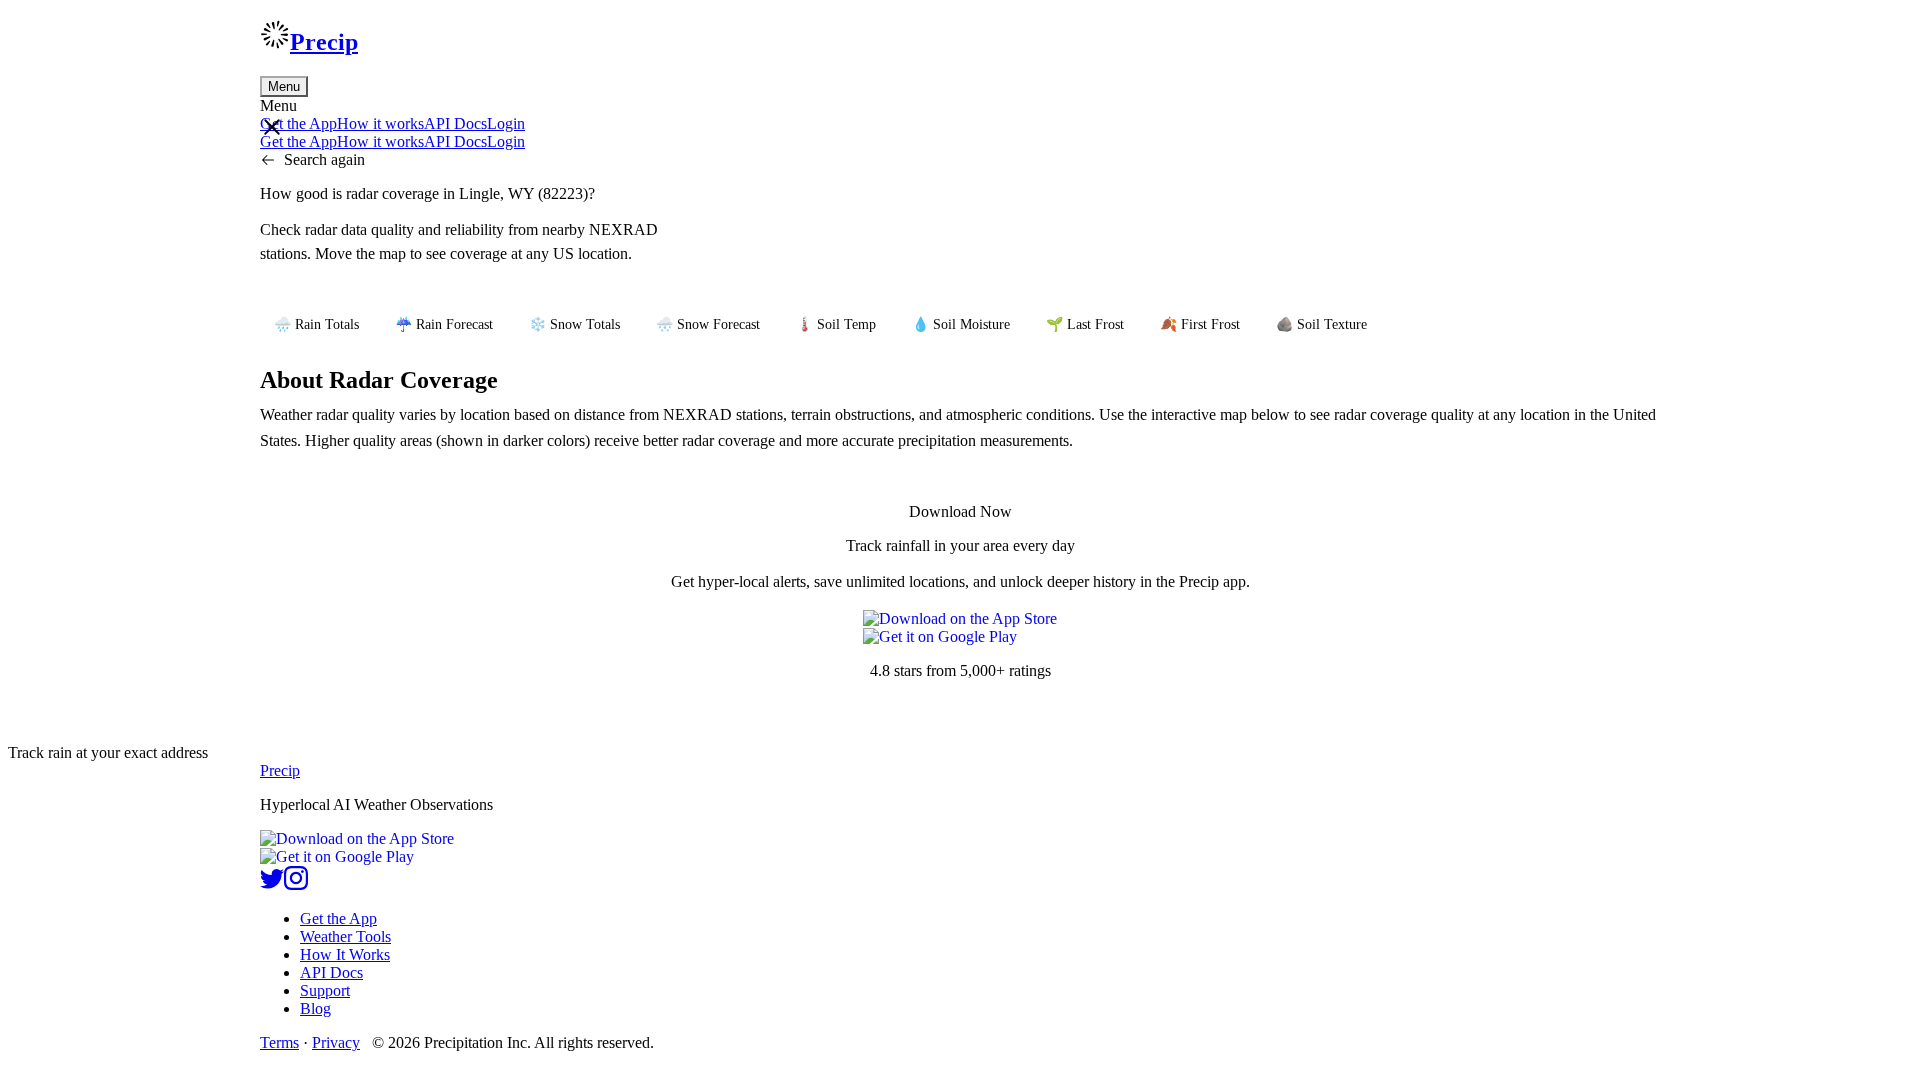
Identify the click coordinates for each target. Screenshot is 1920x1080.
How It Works (345, 954)
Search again (324, 159)
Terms (279, 1042)
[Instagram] (296, 884)
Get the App (338, 918)
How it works (380, 123)
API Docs (455, 123)
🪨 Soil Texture (1321, 324)
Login (506, 123)
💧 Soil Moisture (961, 324)
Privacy (336, 1042)
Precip (324, 42)
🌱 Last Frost (1085, 324)
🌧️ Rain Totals (316, 324)
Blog (315, 1008)
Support (325, 990)
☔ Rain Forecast (444, 324)
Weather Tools (345, 936)
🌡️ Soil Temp (836, 324)
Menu (284, 86)
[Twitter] (272, 884)
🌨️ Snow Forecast (708, 324)
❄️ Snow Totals (574, 324)
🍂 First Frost (1200, 324)
